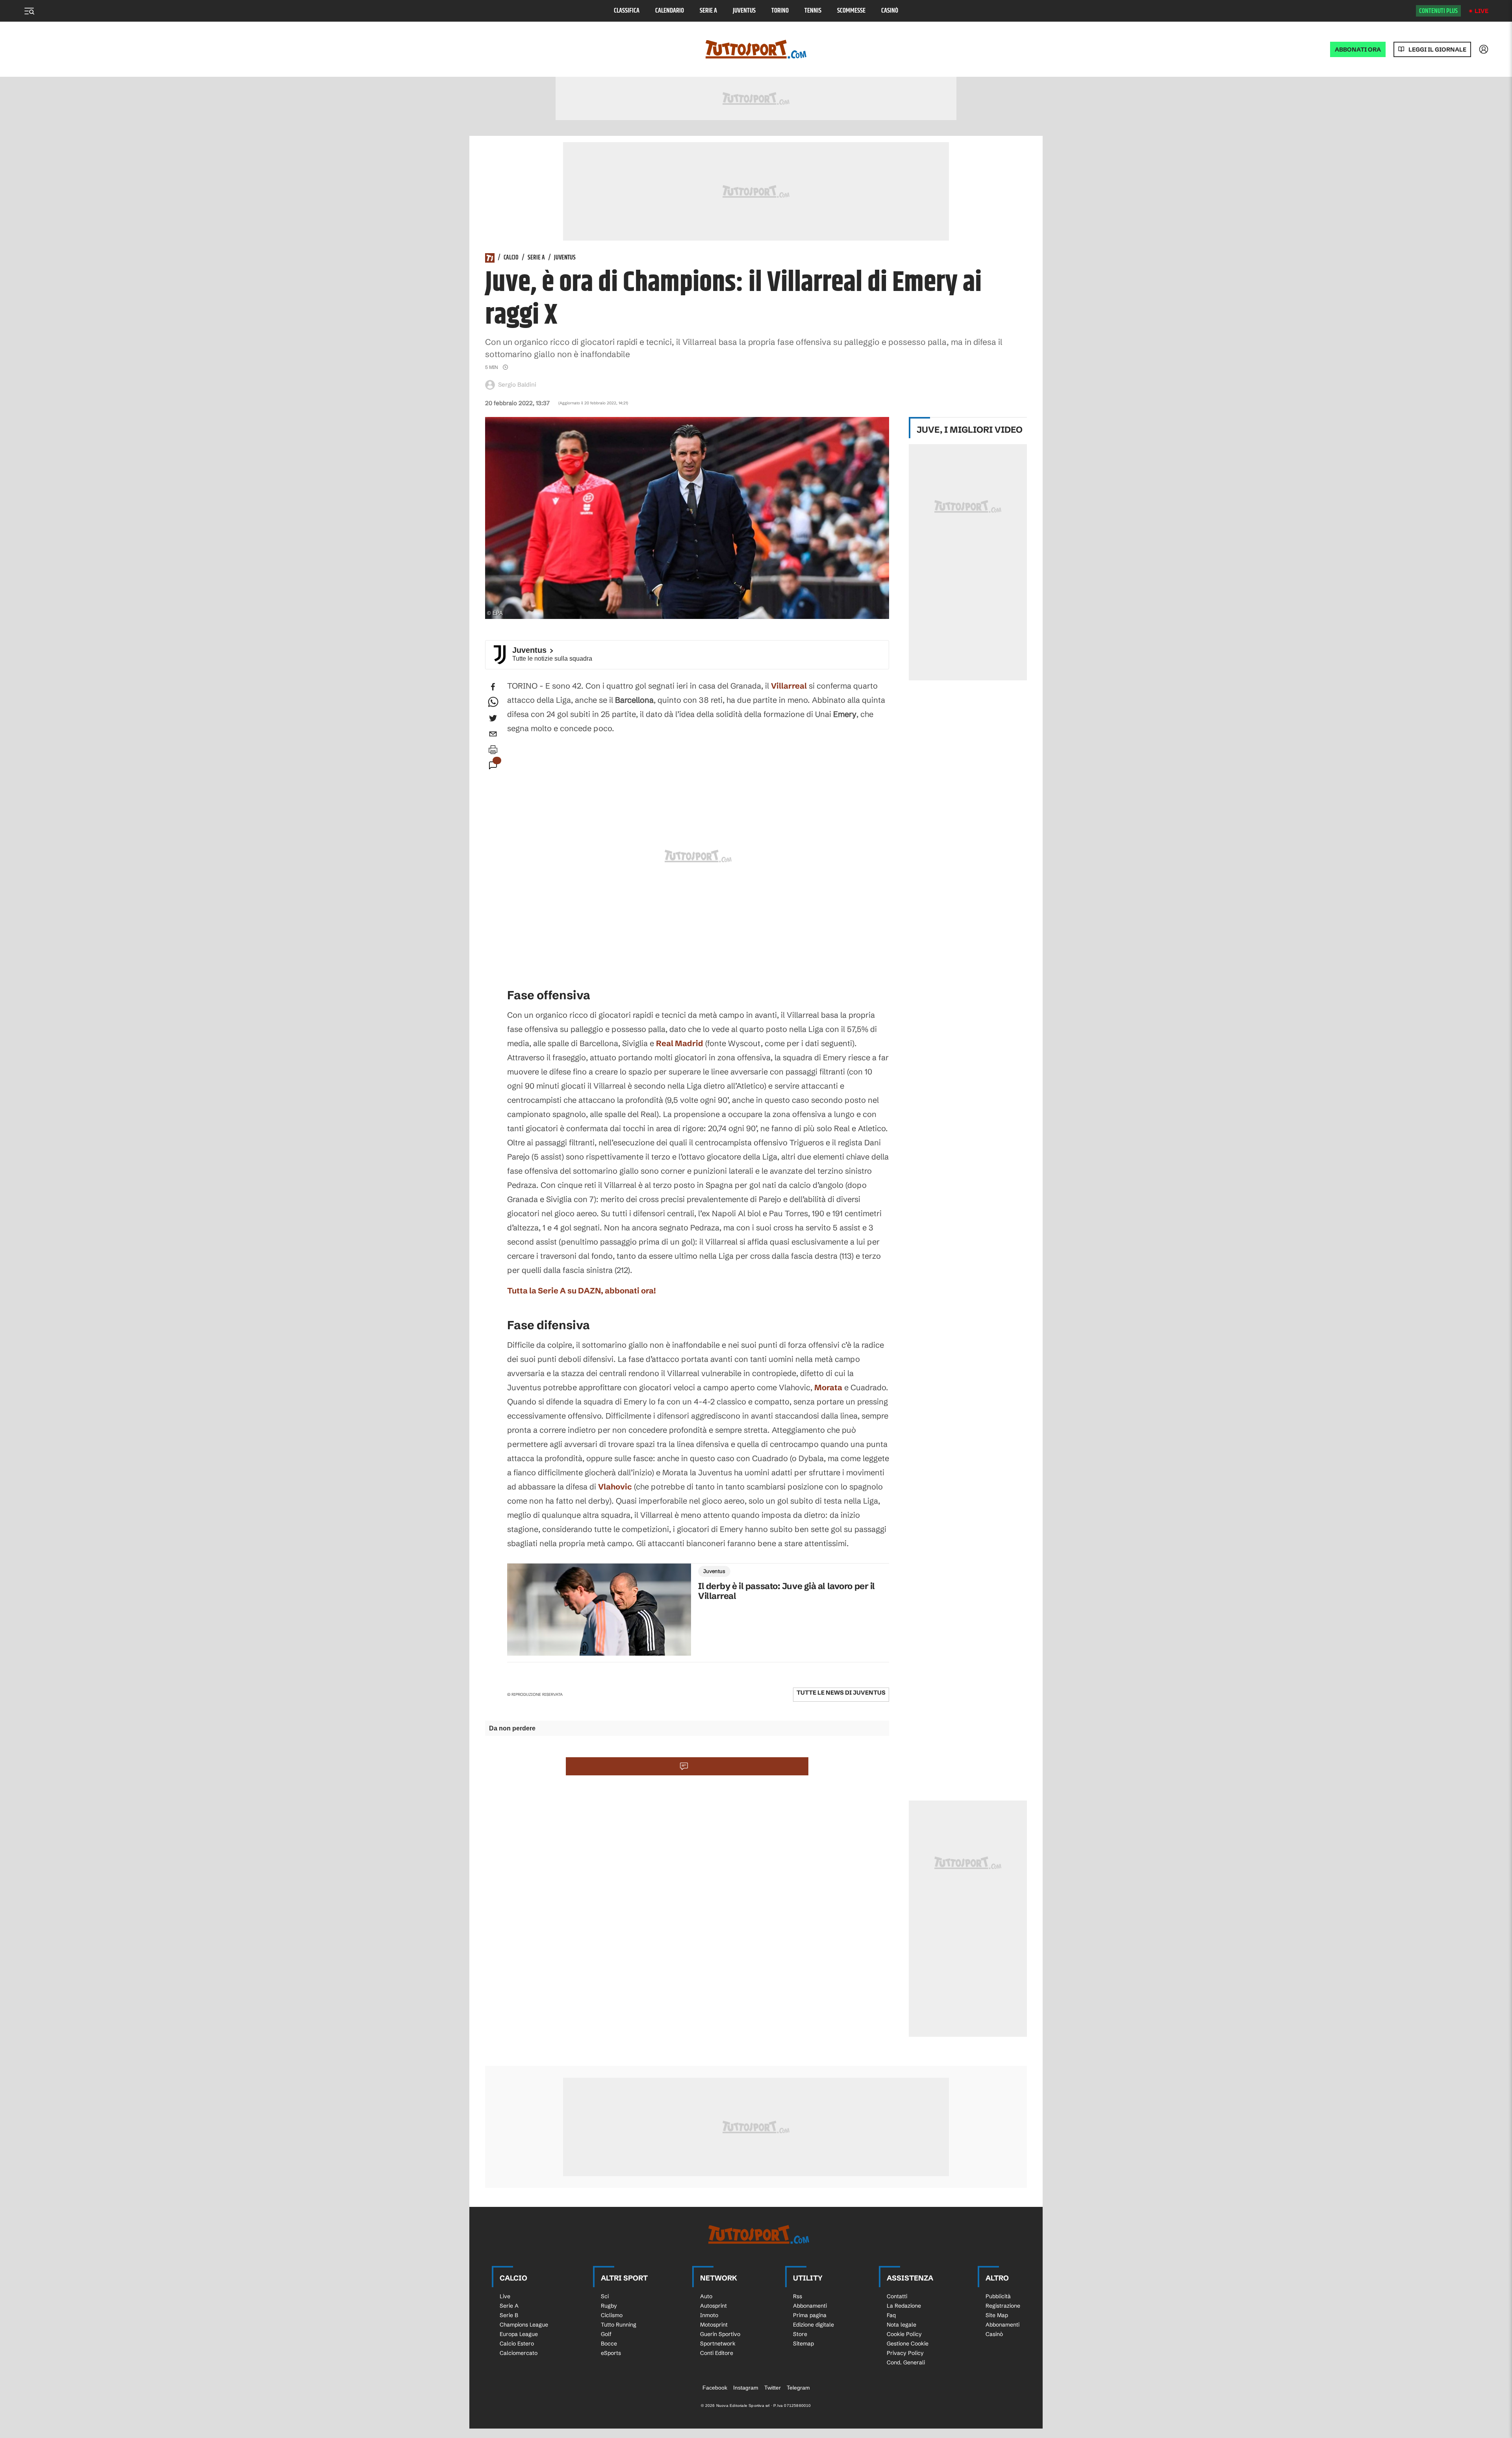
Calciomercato (519, 2353)
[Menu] (29, 11)
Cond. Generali (906, 2362)
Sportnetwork (718, 2344)
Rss (798, 2296)
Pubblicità (998, 2296)
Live (1481, 11)
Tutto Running (619, 2325)
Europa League (519, 2334)
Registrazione (1003, 2306)
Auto (706, 2296)
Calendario (670, 11)
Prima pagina (810, 2315)
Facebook (715, 2388)
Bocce (609, 2344)
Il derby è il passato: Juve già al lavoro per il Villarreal (787, 1591)
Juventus (744, 11)
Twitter (773, 2388)
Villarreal (789, 686)
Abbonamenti (810, 2306)
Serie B (509, 2315)
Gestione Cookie (908, 2344)
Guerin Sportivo (720, 2334)
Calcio (511, 258)
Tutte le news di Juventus (841, 1692)
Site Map (997, 2315)
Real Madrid (680, 1043)
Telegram (798, 2388)
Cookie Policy (904, 2334)
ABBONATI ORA (1358, 49)
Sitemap (803, 2344)
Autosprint (713, 2306)
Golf (606, 2334)
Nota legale (901, 2325)
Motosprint (714, 2325)
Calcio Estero (517, 2344)
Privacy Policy (905, 2353)
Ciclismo (612, 2315)
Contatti (897, 2296)
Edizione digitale (813, 2325)
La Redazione (904, 2306)
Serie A (708, 11)
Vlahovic (615, 1487)
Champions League (524, 2325)
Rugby (609, 2306)
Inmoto (709, 2315)
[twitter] (493, 718)
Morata (828, 1387)
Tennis (813, 11)
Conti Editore (717, 2353)
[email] (493, 734)
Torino (780, 11)
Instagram (746, 2388)
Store (800, 2334)
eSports (611, 2353)
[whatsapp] (493, 702)
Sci (605, 2296)
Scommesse (851, 11)
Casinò (890, 11)
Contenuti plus (1438, 11)
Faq (891, 2315)
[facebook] (493, 687)
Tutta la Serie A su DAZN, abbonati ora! (582, 1290)
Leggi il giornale (1437, 49)
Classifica (627, 11)
